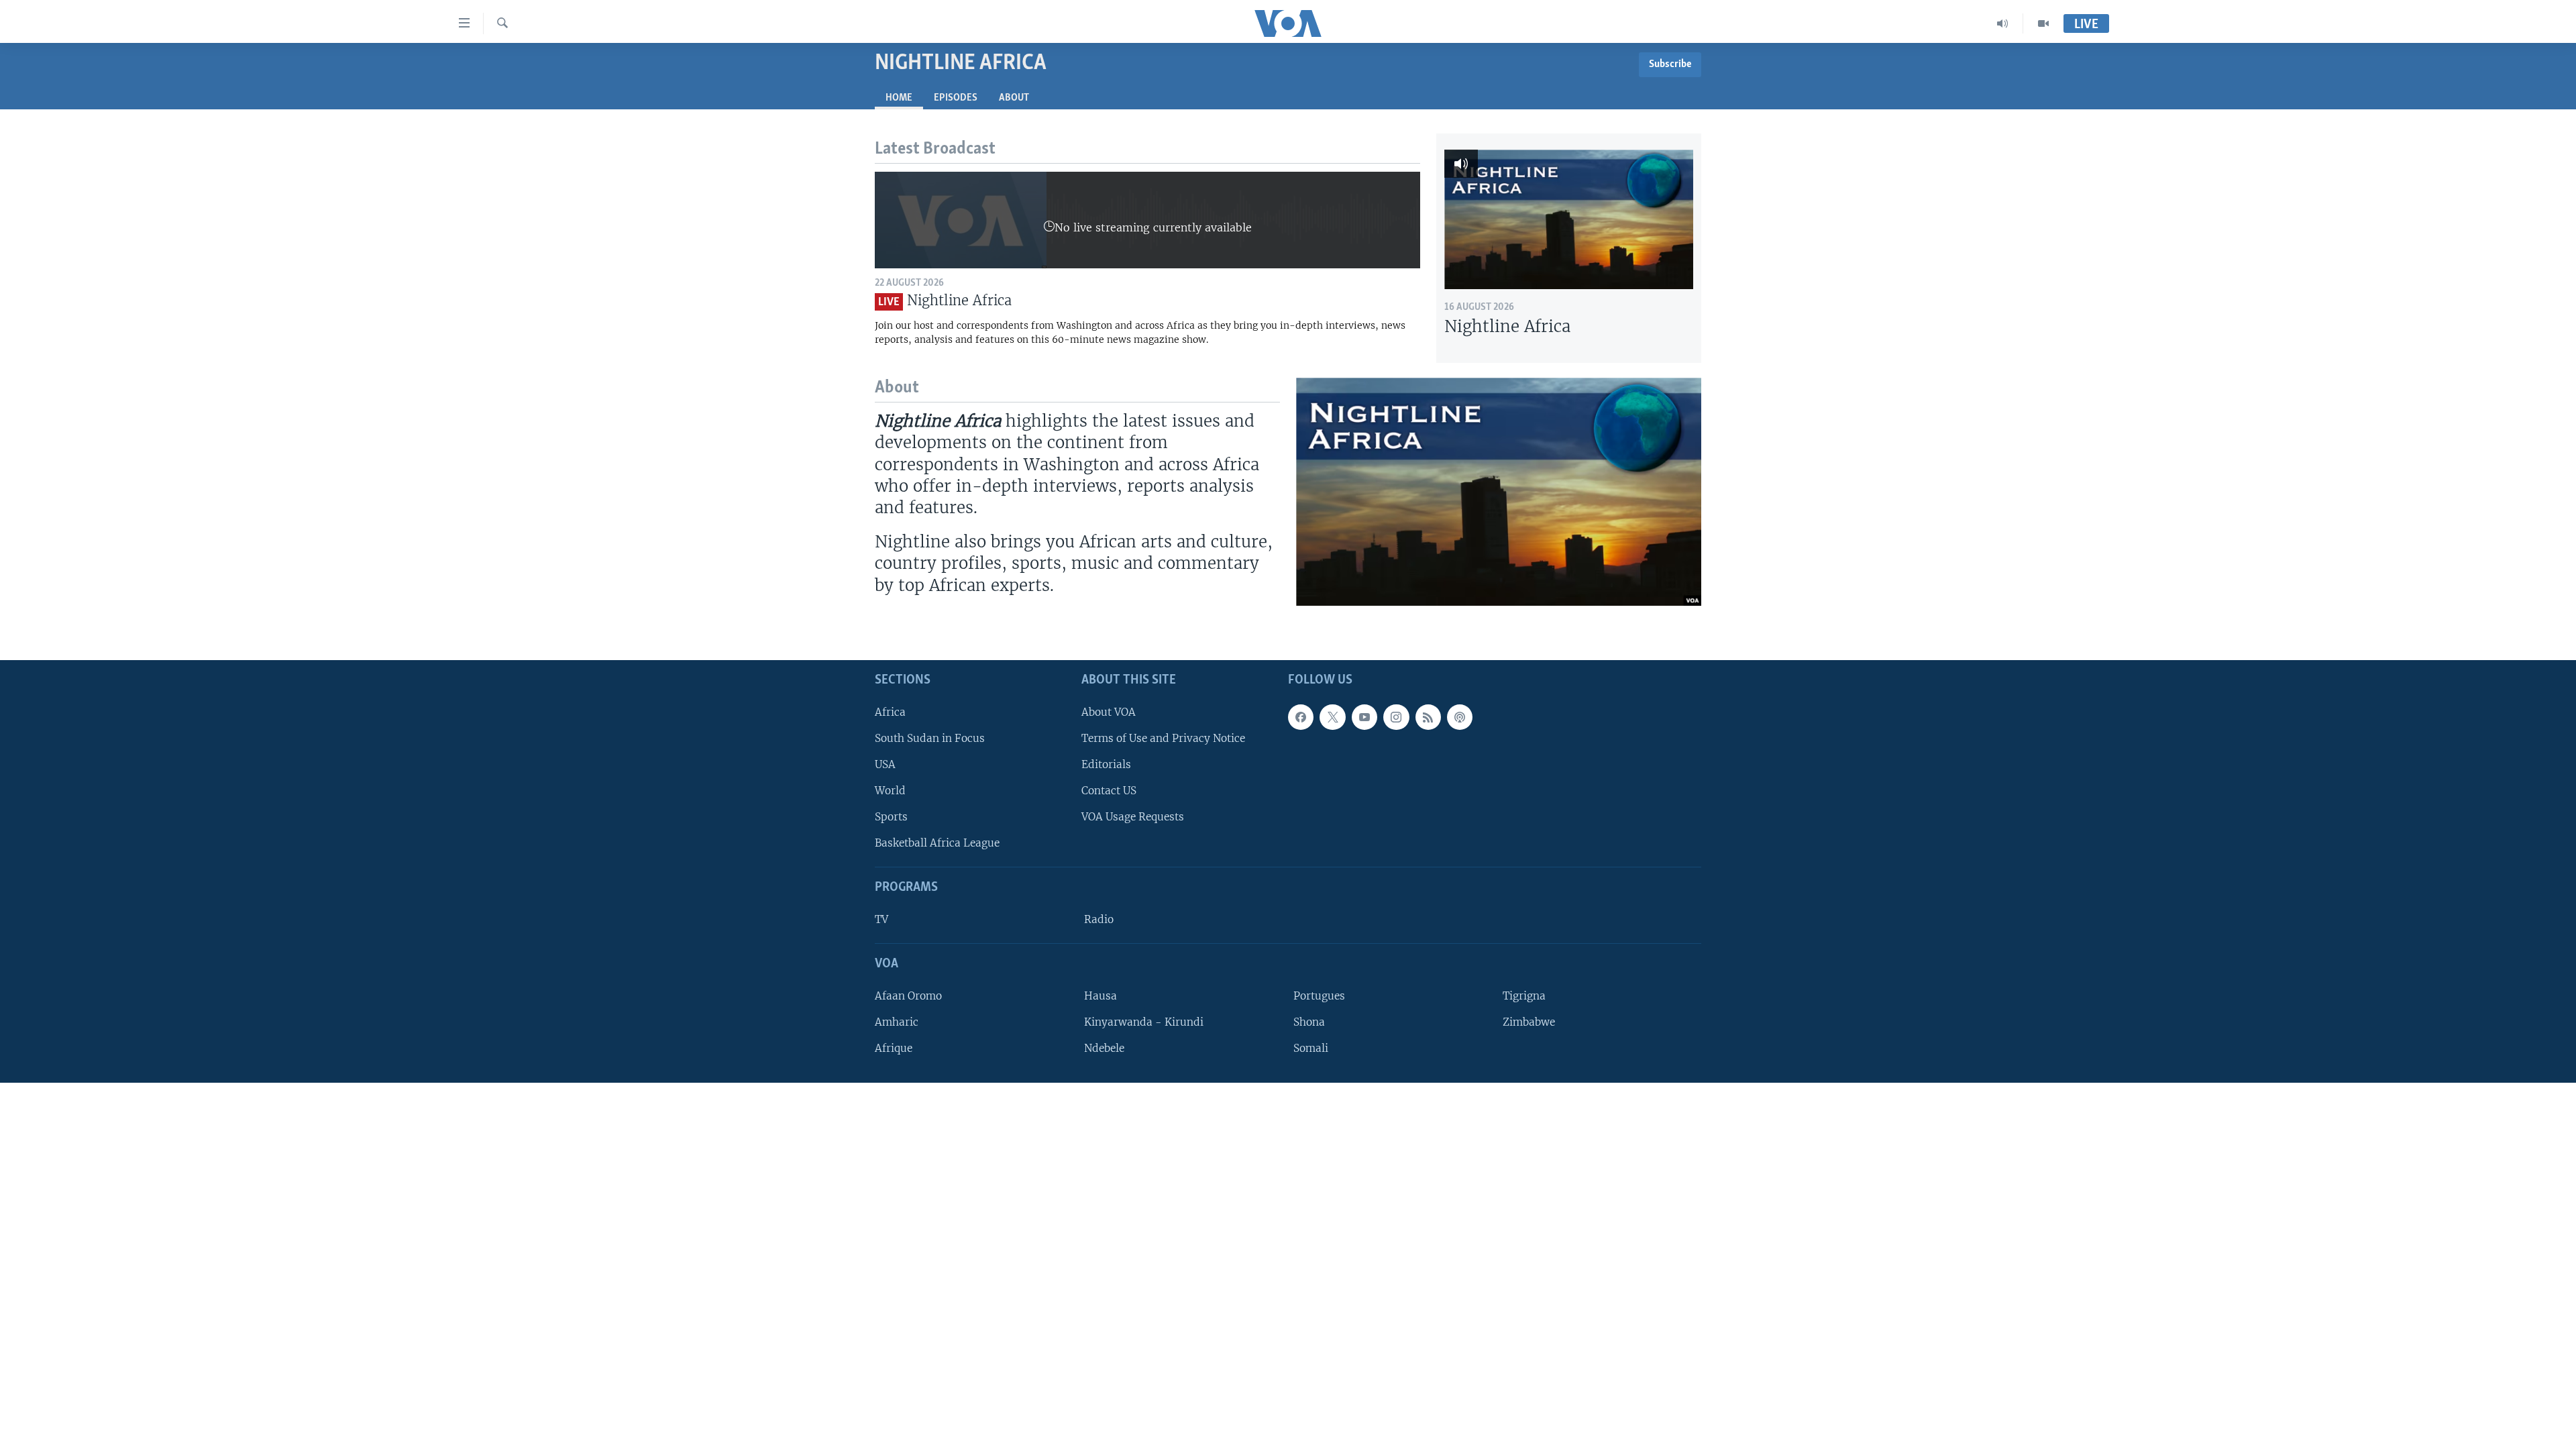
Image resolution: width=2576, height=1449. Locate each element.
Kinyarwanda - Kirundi (1144, 1022)
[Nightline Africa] (1569, 219)
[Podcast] (1460, 717)
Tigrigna (1524, 996)
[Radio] (2003, 23)
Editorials (1106, 764)
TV (881, 919)
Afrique (894, 1048)
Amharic (897, 1022)
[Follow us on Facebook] (1301, 717)
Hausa (1101, 996)
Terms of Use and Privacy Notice (1163, 738)
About (1014, 98)
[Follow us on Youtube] (1364, 717)
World (890, 791)
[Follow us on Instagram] (1396, 717)
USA (885, 764)
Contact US (1109, 791)
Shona (1309, 1022)
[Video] (2043, 23)
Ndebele (1104, 1048)
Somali (1311, 1048)
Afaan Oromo (908, 996)
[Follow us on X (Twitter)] (1332, 717)
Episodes (956, 98)
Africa (890, 712)
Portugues (1319, 996)
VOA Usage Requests (1133, 817)
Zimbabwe (1529, 1022)
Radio (1099, 919)
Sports (891, 817)
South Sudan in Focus (930, 738)
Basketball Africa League (937, 843)
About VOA (1109, 712)
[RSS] (1428, 717)
